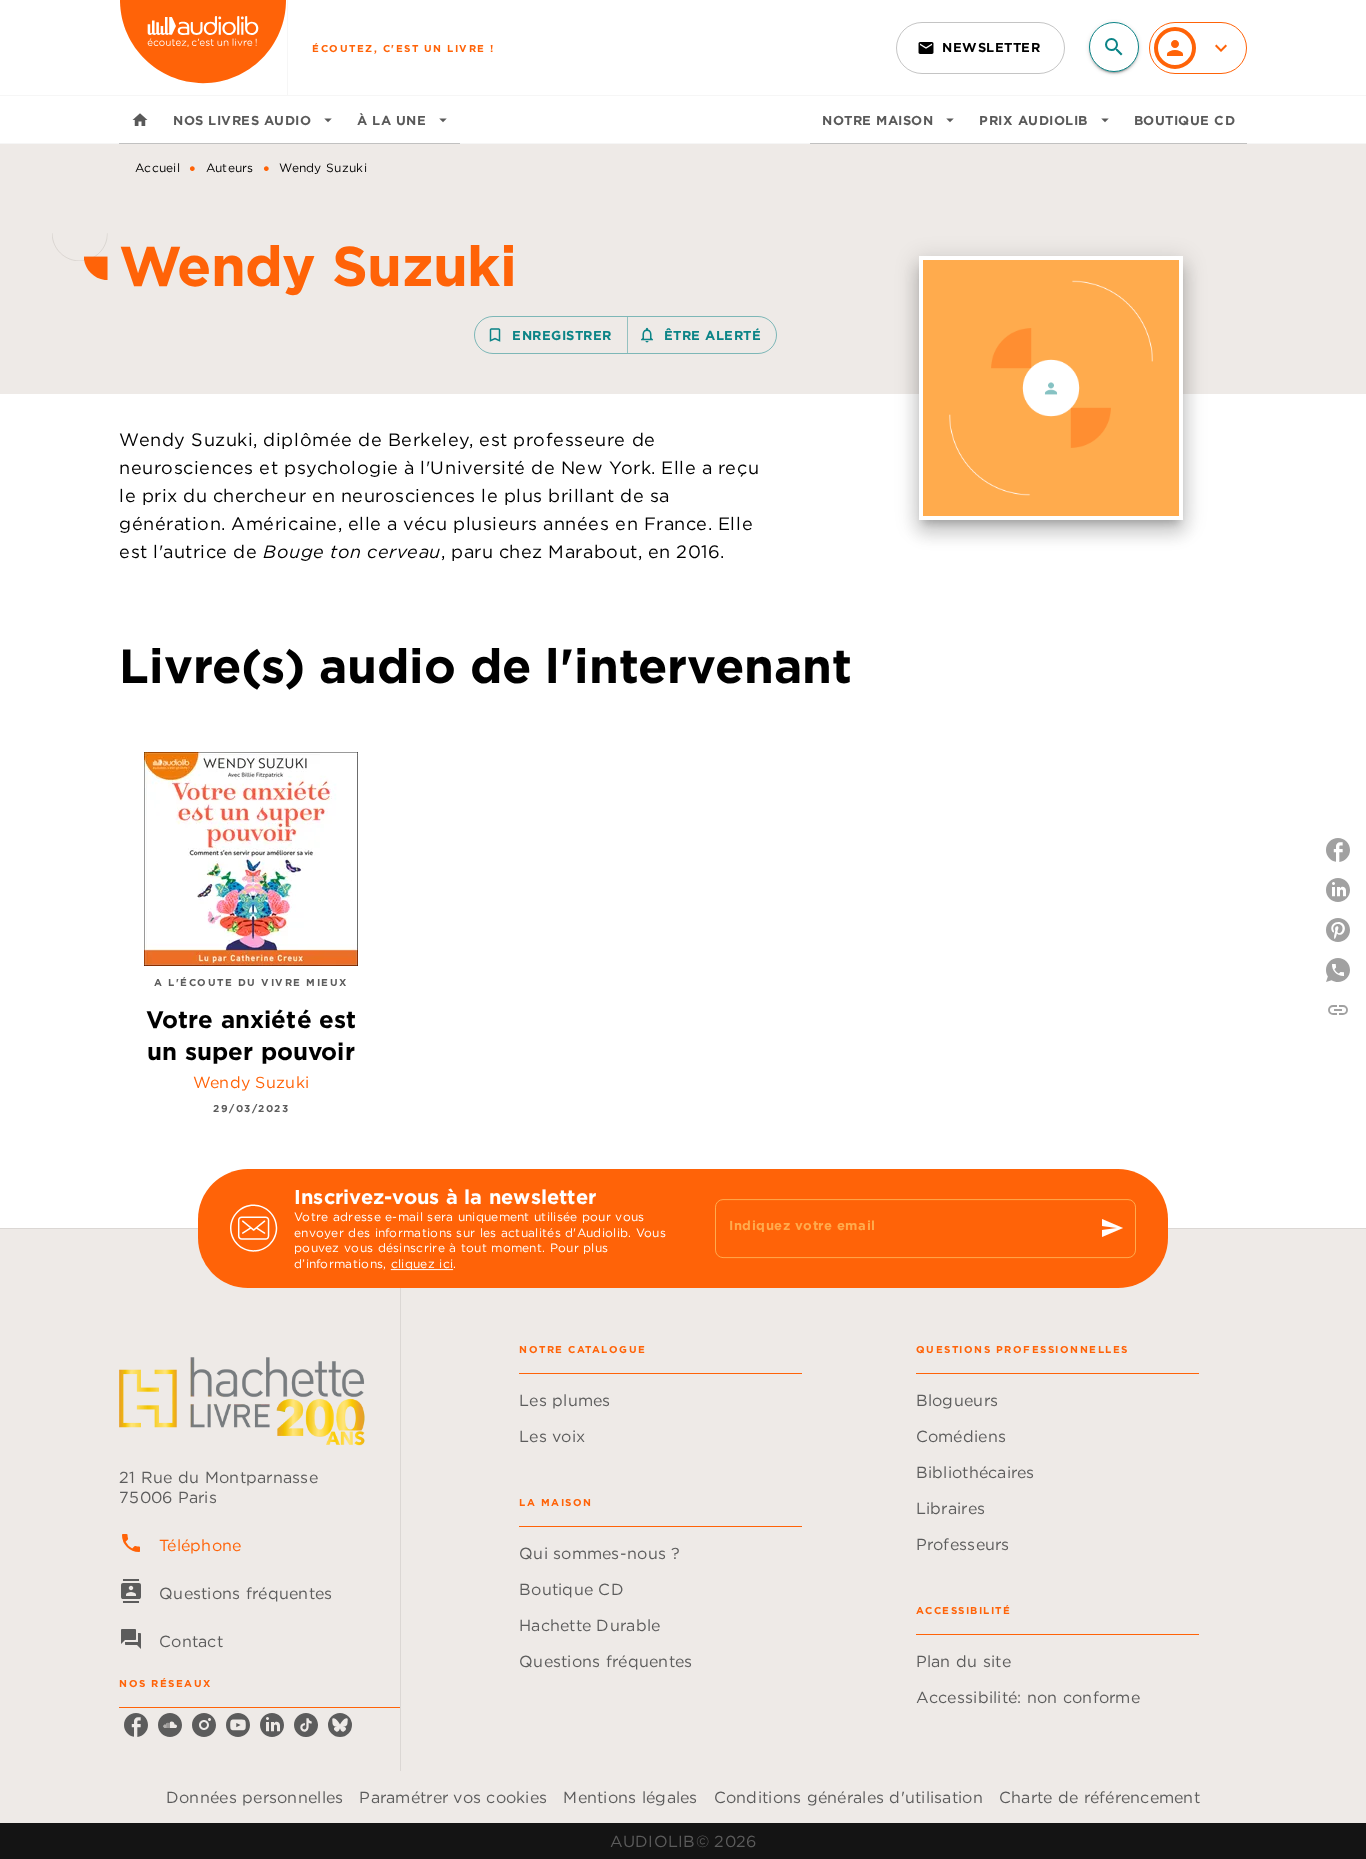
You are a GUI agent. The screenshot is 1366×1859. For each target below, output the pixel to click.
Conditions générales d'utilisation (848, 1797)
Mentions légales (630, 1797)
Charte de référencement (1099, 1797)
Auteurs (230, 167)
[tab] (140, 120)
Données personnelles (254, 1797)
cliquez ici (422, 1264)
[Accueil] (203, 47)
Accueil (157, 167)
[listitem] (136, 1725)
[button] (980, 48)
